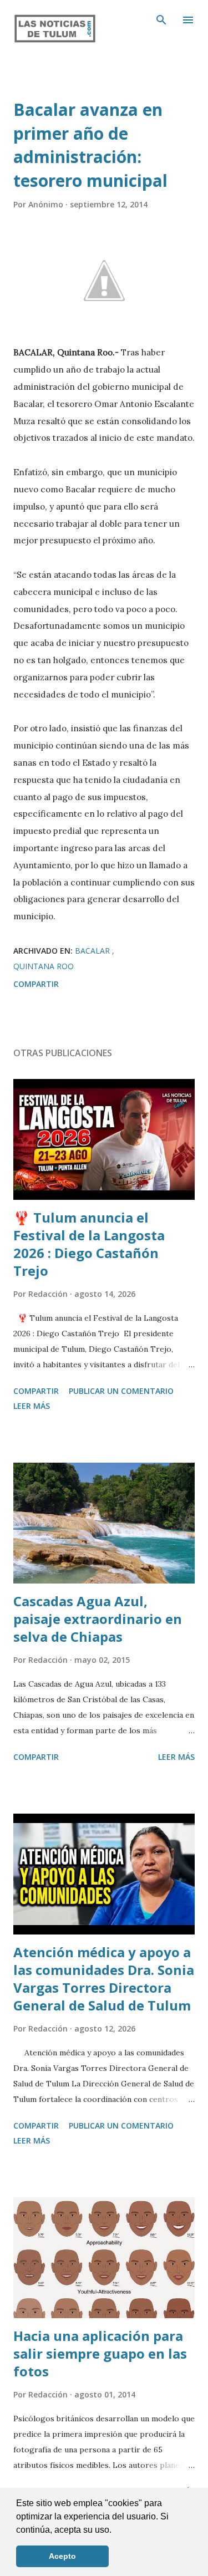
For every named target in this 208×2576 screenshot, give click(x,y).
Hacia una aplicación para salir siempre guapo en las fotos (100, 2353)
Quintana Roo (44, 966)
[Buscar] (161, 20)
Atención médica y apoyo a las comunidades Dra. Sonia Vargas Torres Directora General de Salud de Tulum (104, 1979)
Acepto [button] (62, 2556)
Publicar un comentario (121, 1391)
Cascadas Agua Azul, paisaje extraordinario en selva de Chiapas (98, 1619)
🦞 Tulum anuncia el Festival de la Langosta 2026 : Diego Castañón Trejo (89, 1244)
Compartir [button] (36, 984)
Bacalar (93, 951)
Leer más (32, 1406)
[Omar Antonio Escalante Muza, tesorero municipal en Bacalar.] (104, 281)
